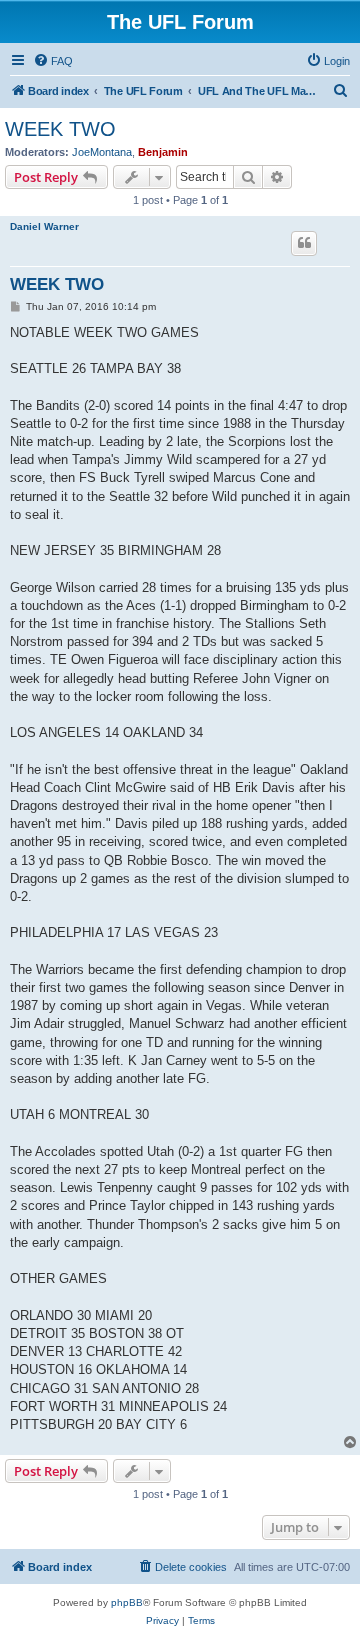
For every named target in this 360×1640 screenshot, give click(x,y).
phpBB (127, 1602)
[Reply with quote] (304, 243)
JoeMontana (102, 152)
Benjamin (163, 152)
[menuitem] (53, 61)
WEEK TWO (60, 129)
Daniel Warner (44, 226)
